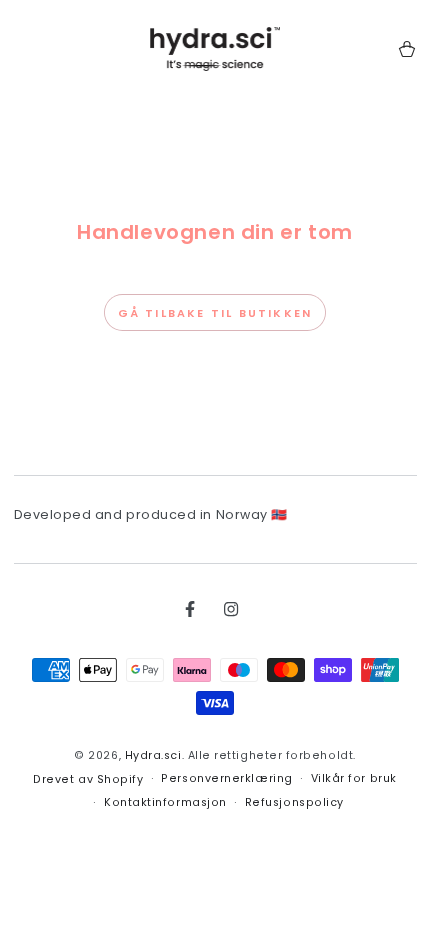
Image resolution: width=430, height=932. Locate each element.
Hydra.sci (153, 755)
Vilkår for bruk (354, 778)
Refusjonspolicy (294, 802)
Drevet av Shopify (88, 779)
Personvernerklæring (226, 778)
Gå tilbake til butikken (215, 313)
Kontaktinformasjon (165, 802)
